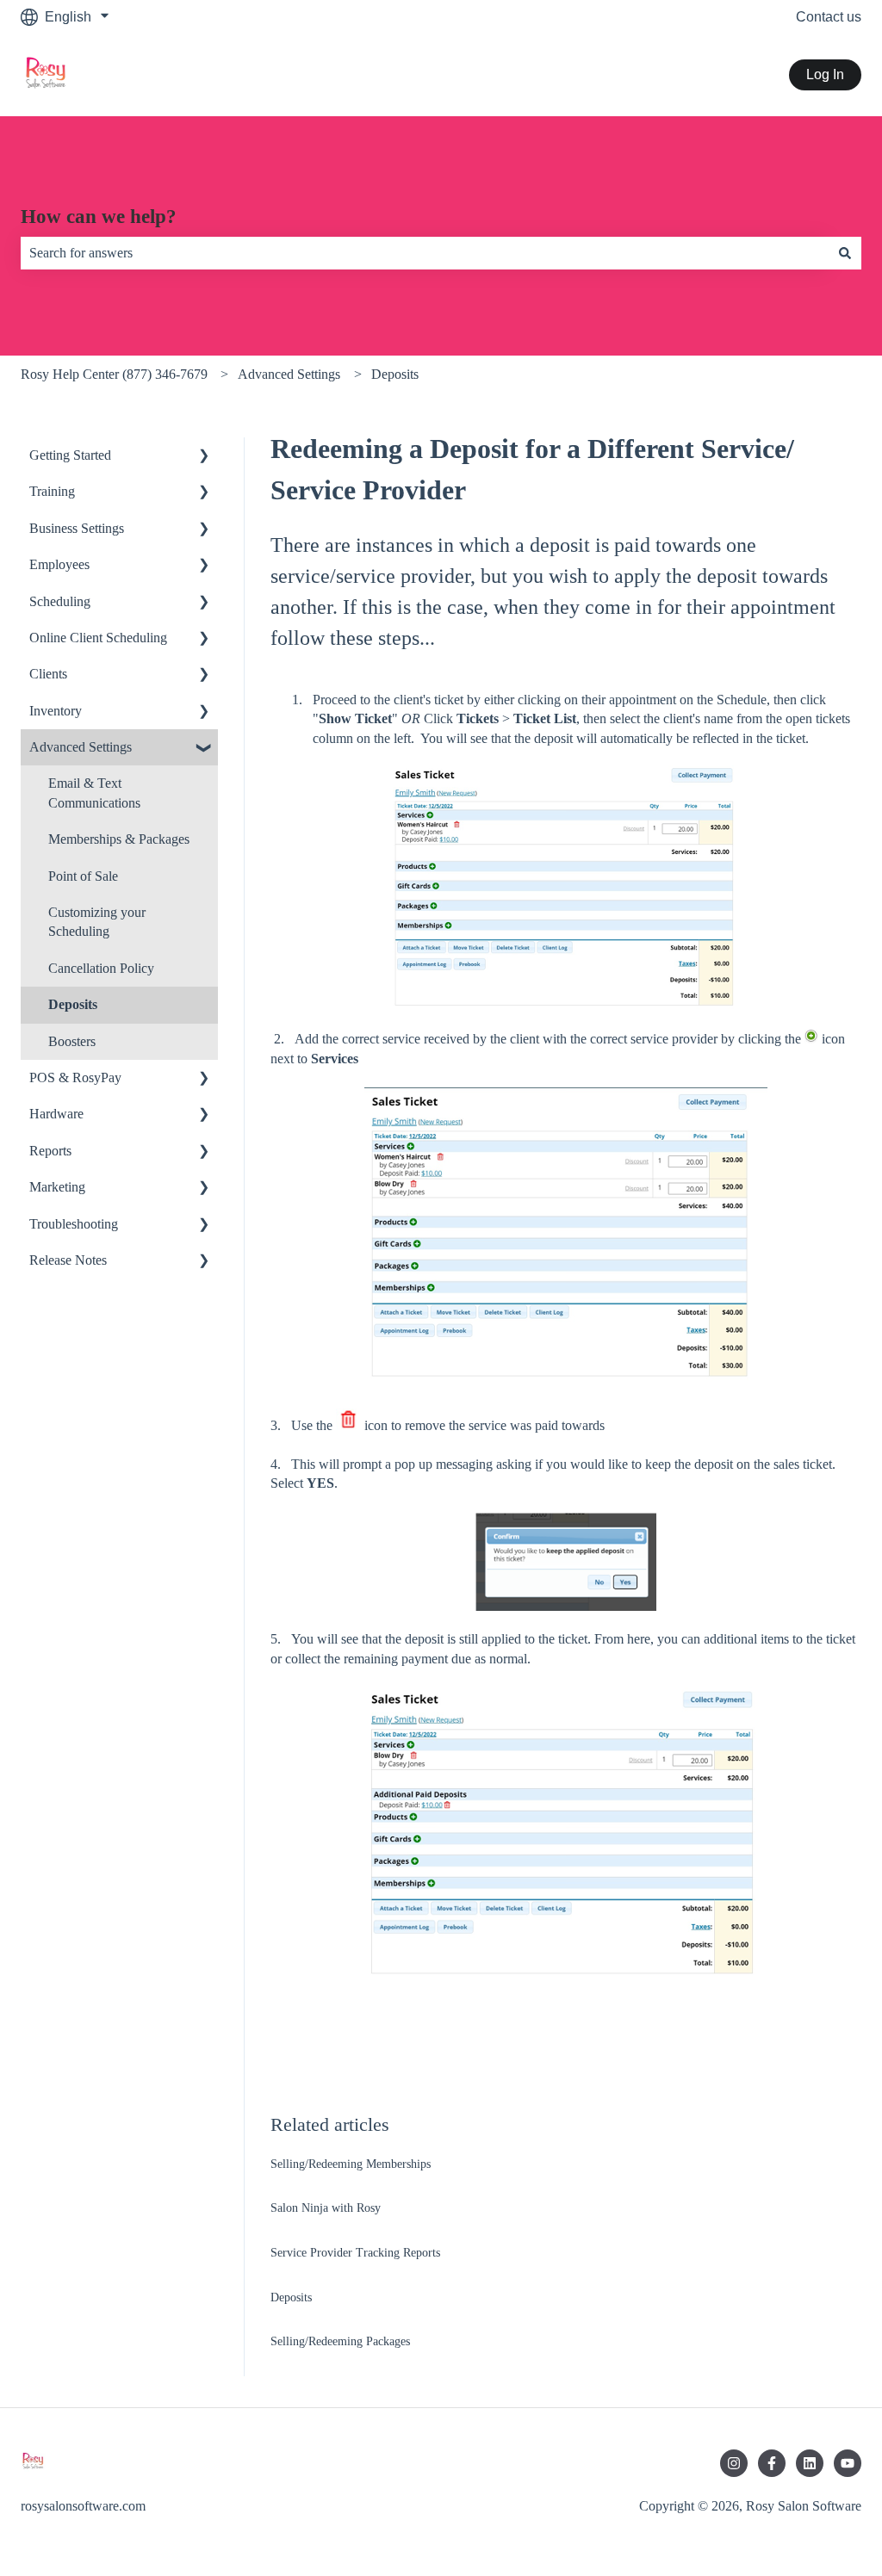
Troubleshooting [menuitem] (74, 1224)
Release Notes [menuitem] (68, 1260)
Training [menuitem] (52, 491)
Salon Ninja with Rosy (326, 2208)
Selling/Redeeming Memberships (351, 2164)
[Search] (845, 253)
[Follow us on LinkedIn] (810, 2463)
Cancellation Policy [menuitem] (101, 968)
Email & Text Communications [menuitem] (94, 793)
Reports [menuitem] (50, 1151)
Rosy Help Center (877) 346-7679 (114, 374)
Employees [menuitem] (59, 564)
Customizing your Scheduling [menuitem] (97, 922)
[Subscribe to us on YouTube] (848, 2463)
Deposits (395, 374)
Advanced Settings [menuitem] (81, 747)
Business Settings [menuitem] (77, 528)
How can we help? (99, 217)
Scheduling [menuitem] (60, 601)
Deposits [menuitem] (73, 1004)
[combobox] (425, 253)
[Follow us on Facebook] (772, 2463)
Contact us (829, 17)
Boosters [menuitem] (72, 1041)
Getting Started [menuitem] (70, 455)
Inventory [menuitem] (56, 711)
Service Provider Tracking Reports (355, 2253)
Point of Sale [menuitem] (83, 876)
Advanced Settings (289, 374)
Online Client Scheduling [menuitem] (98, 638)
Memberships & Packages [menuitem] (119, 839)
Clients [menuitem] (48, 674)
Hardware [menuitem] (56, 1114)
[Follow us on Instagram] (734, 2463)
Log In (825, 74)
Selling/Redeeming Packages (340, 2341)
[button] (204, 457)
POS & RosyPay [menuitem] (75, 1077)
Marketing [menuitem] (57, 1187)
